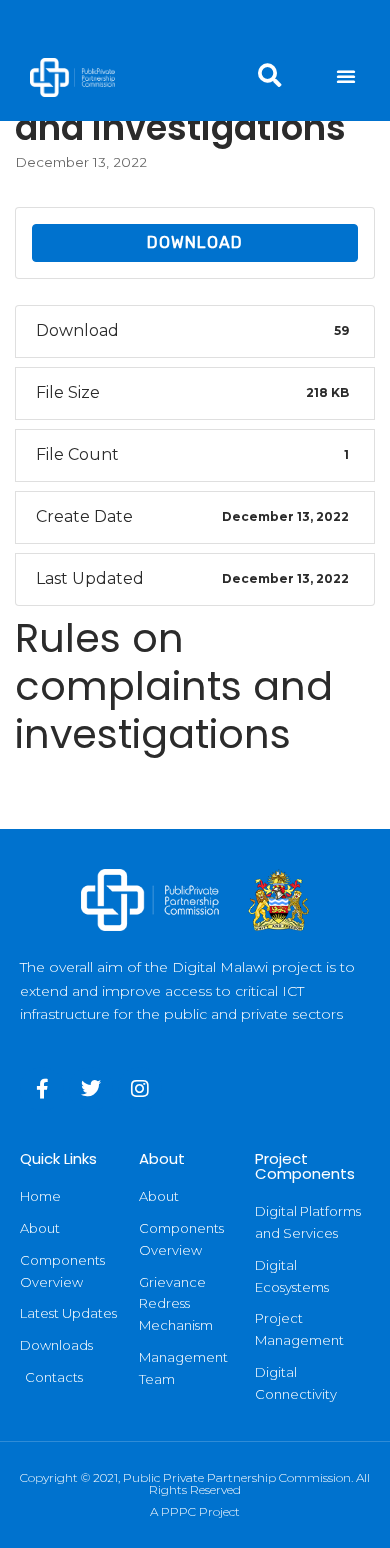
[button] (346, 76)
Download (195, 242)
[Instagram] (140, 1089)
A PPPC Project (195, 1511)
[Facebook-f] (42, 1089)
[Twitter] (91, 1089)
